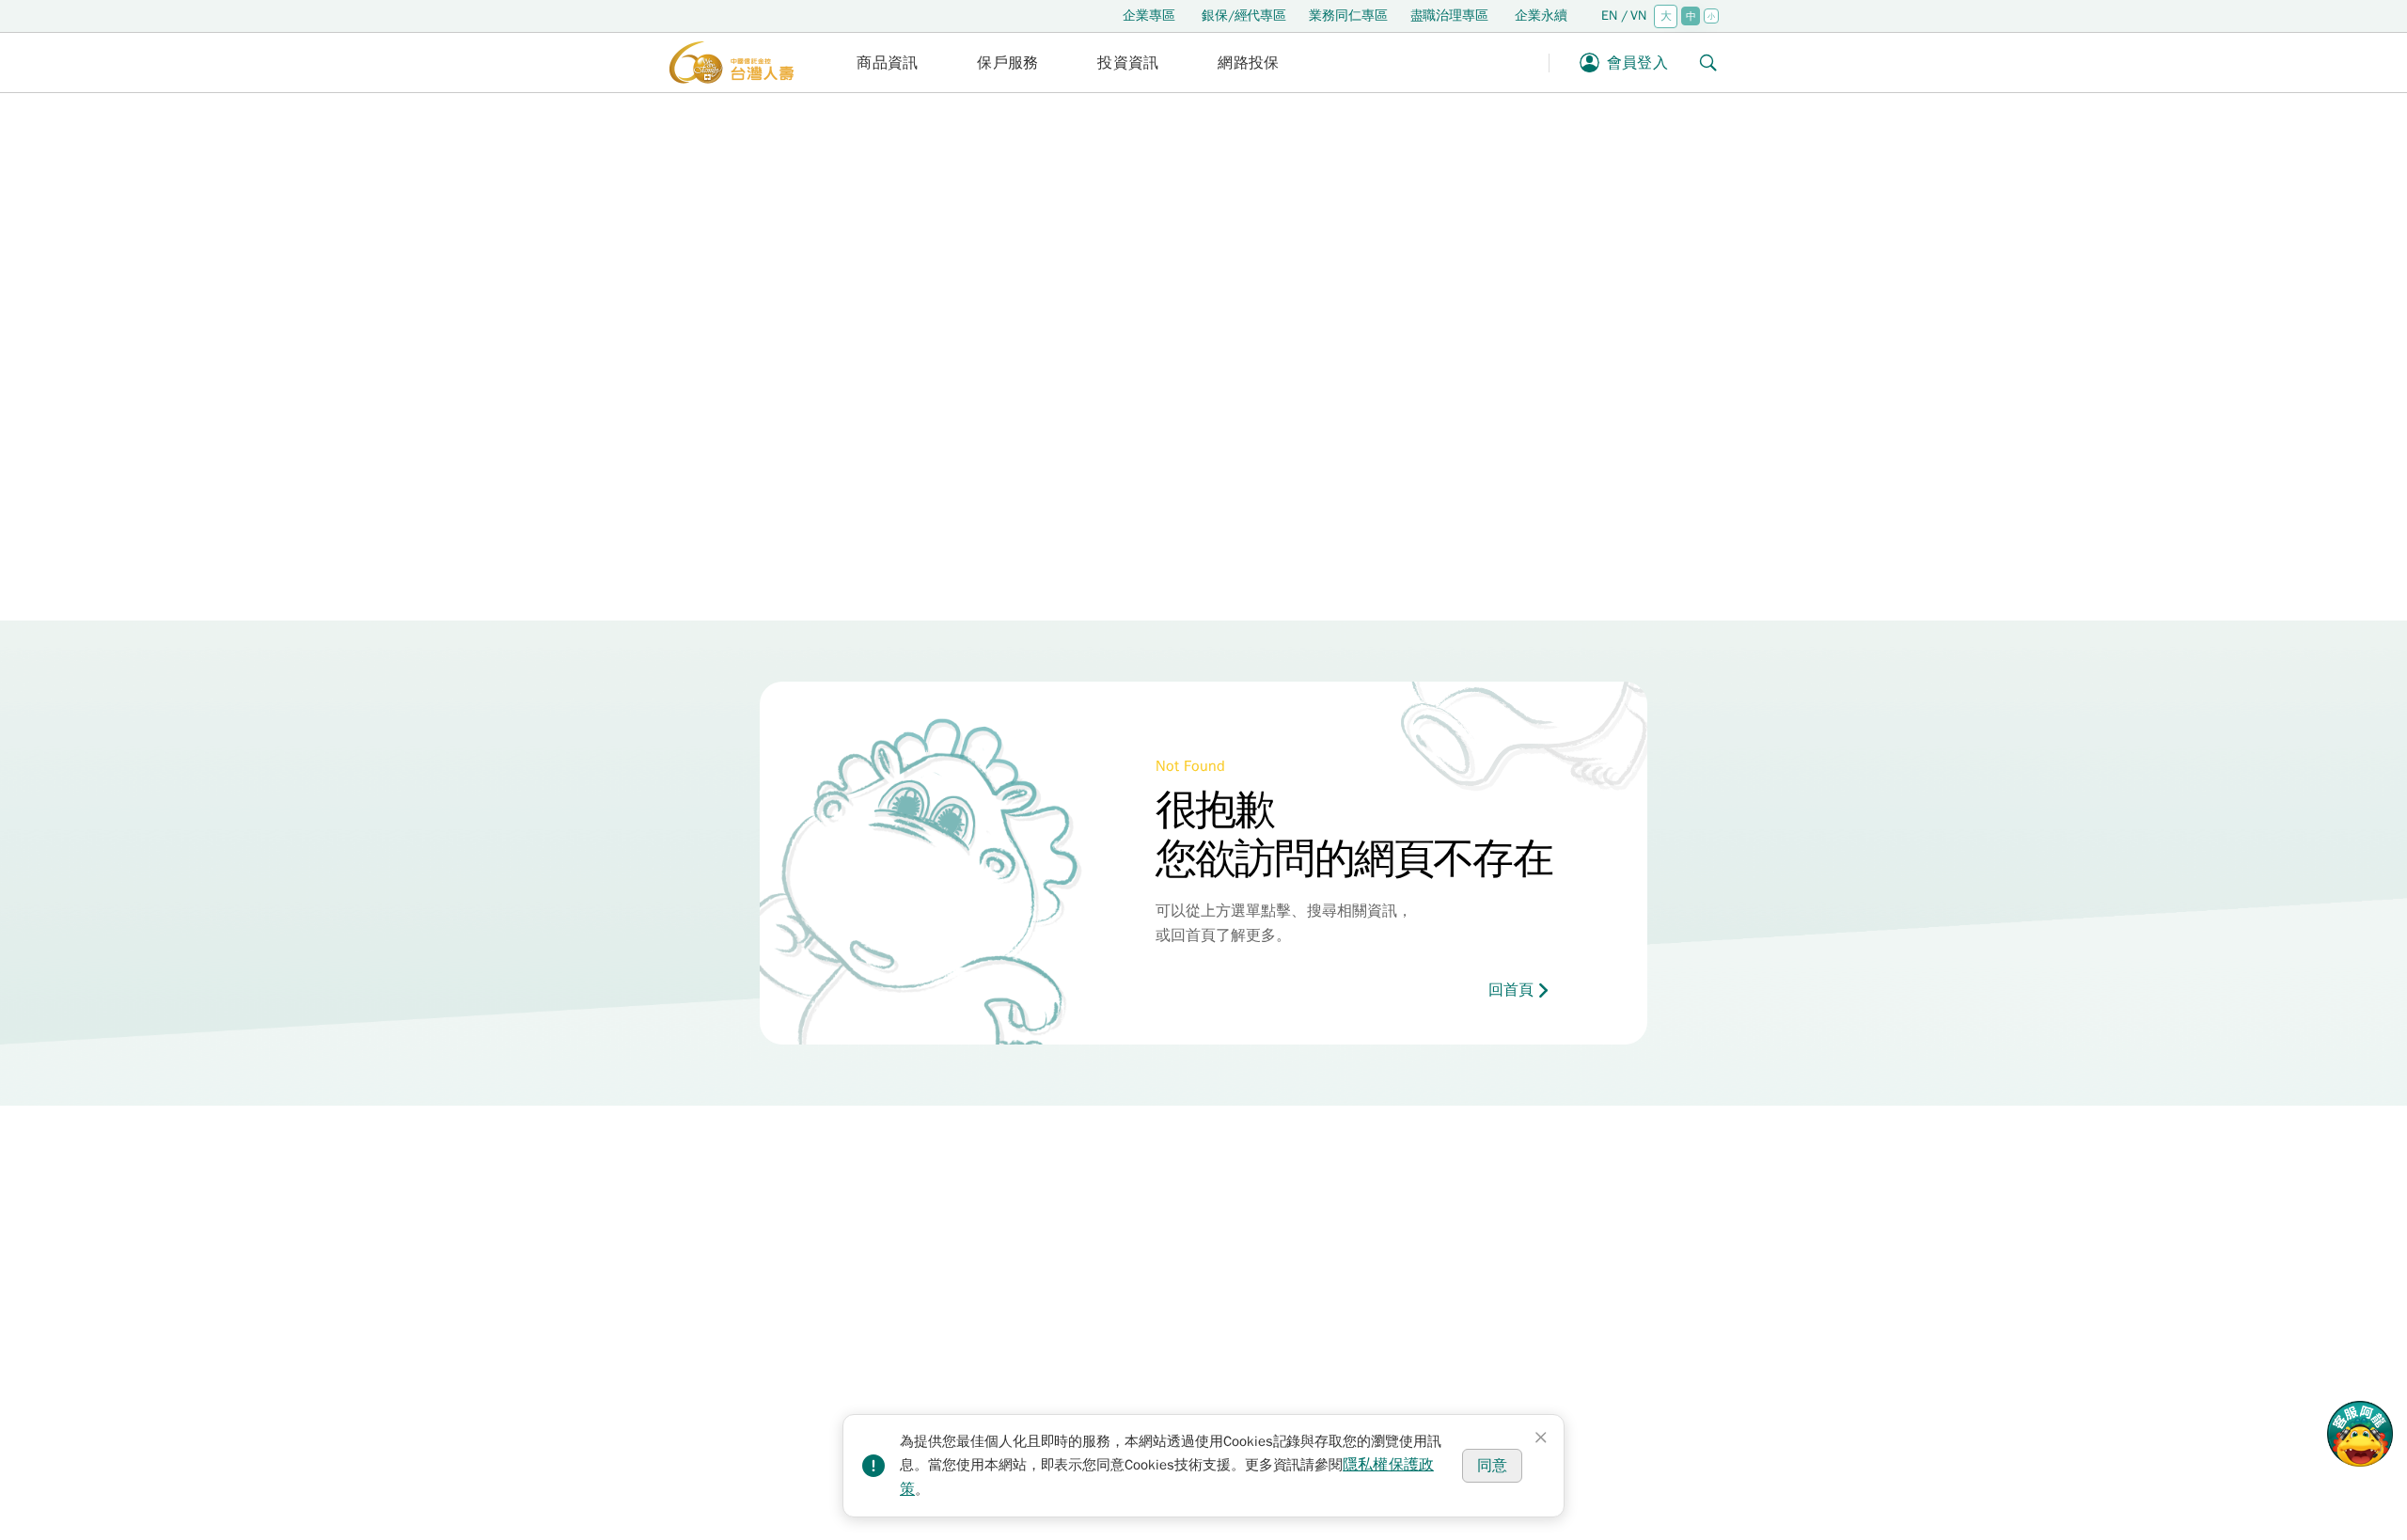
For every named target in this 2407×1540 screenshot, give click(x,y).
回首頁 (1511, 990)
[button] (888, 63)
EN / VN (1624, 16)
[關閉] (1541, 1438)
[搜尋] (1708, 63)
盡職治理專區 (1449, 16)
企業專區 (1149, 16)
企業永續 (1541, 16)
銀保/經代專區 (1244, 16)
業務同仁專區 (1348, 16)
